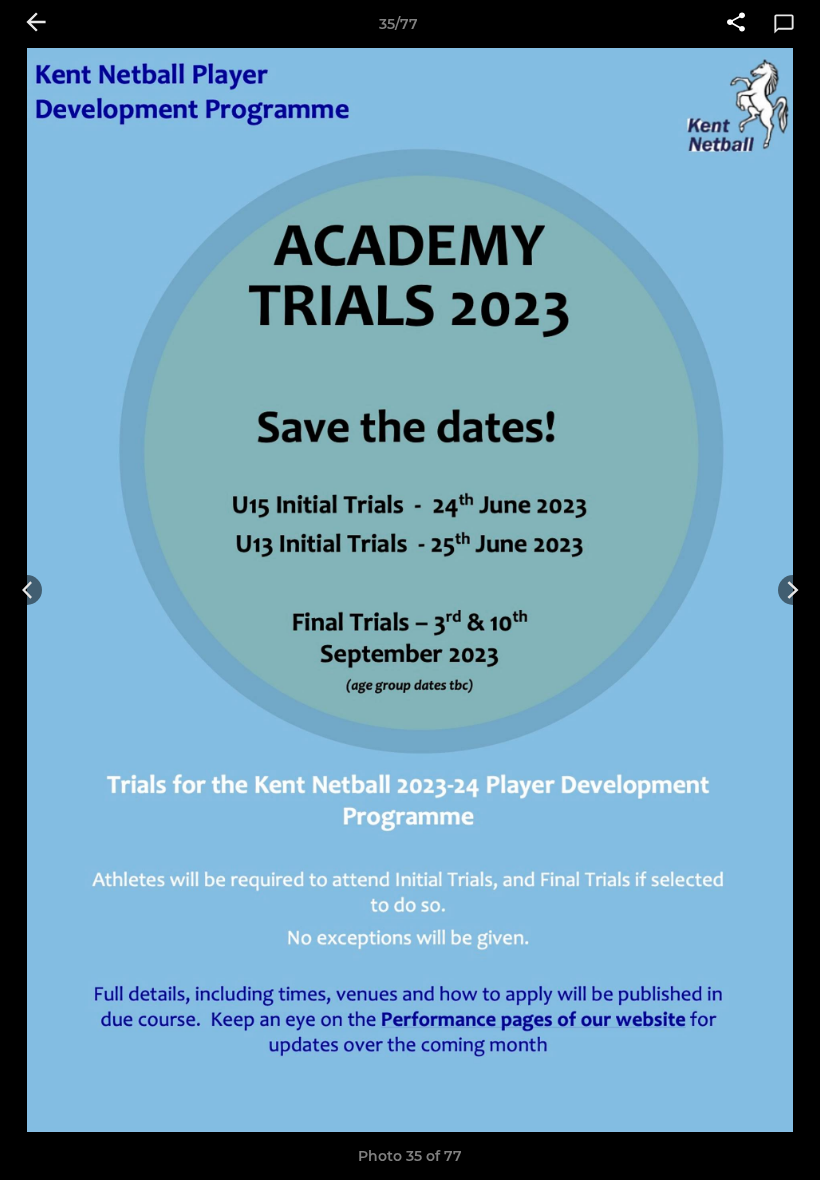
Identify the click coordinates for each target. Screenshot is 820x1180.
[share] (736, 24)
